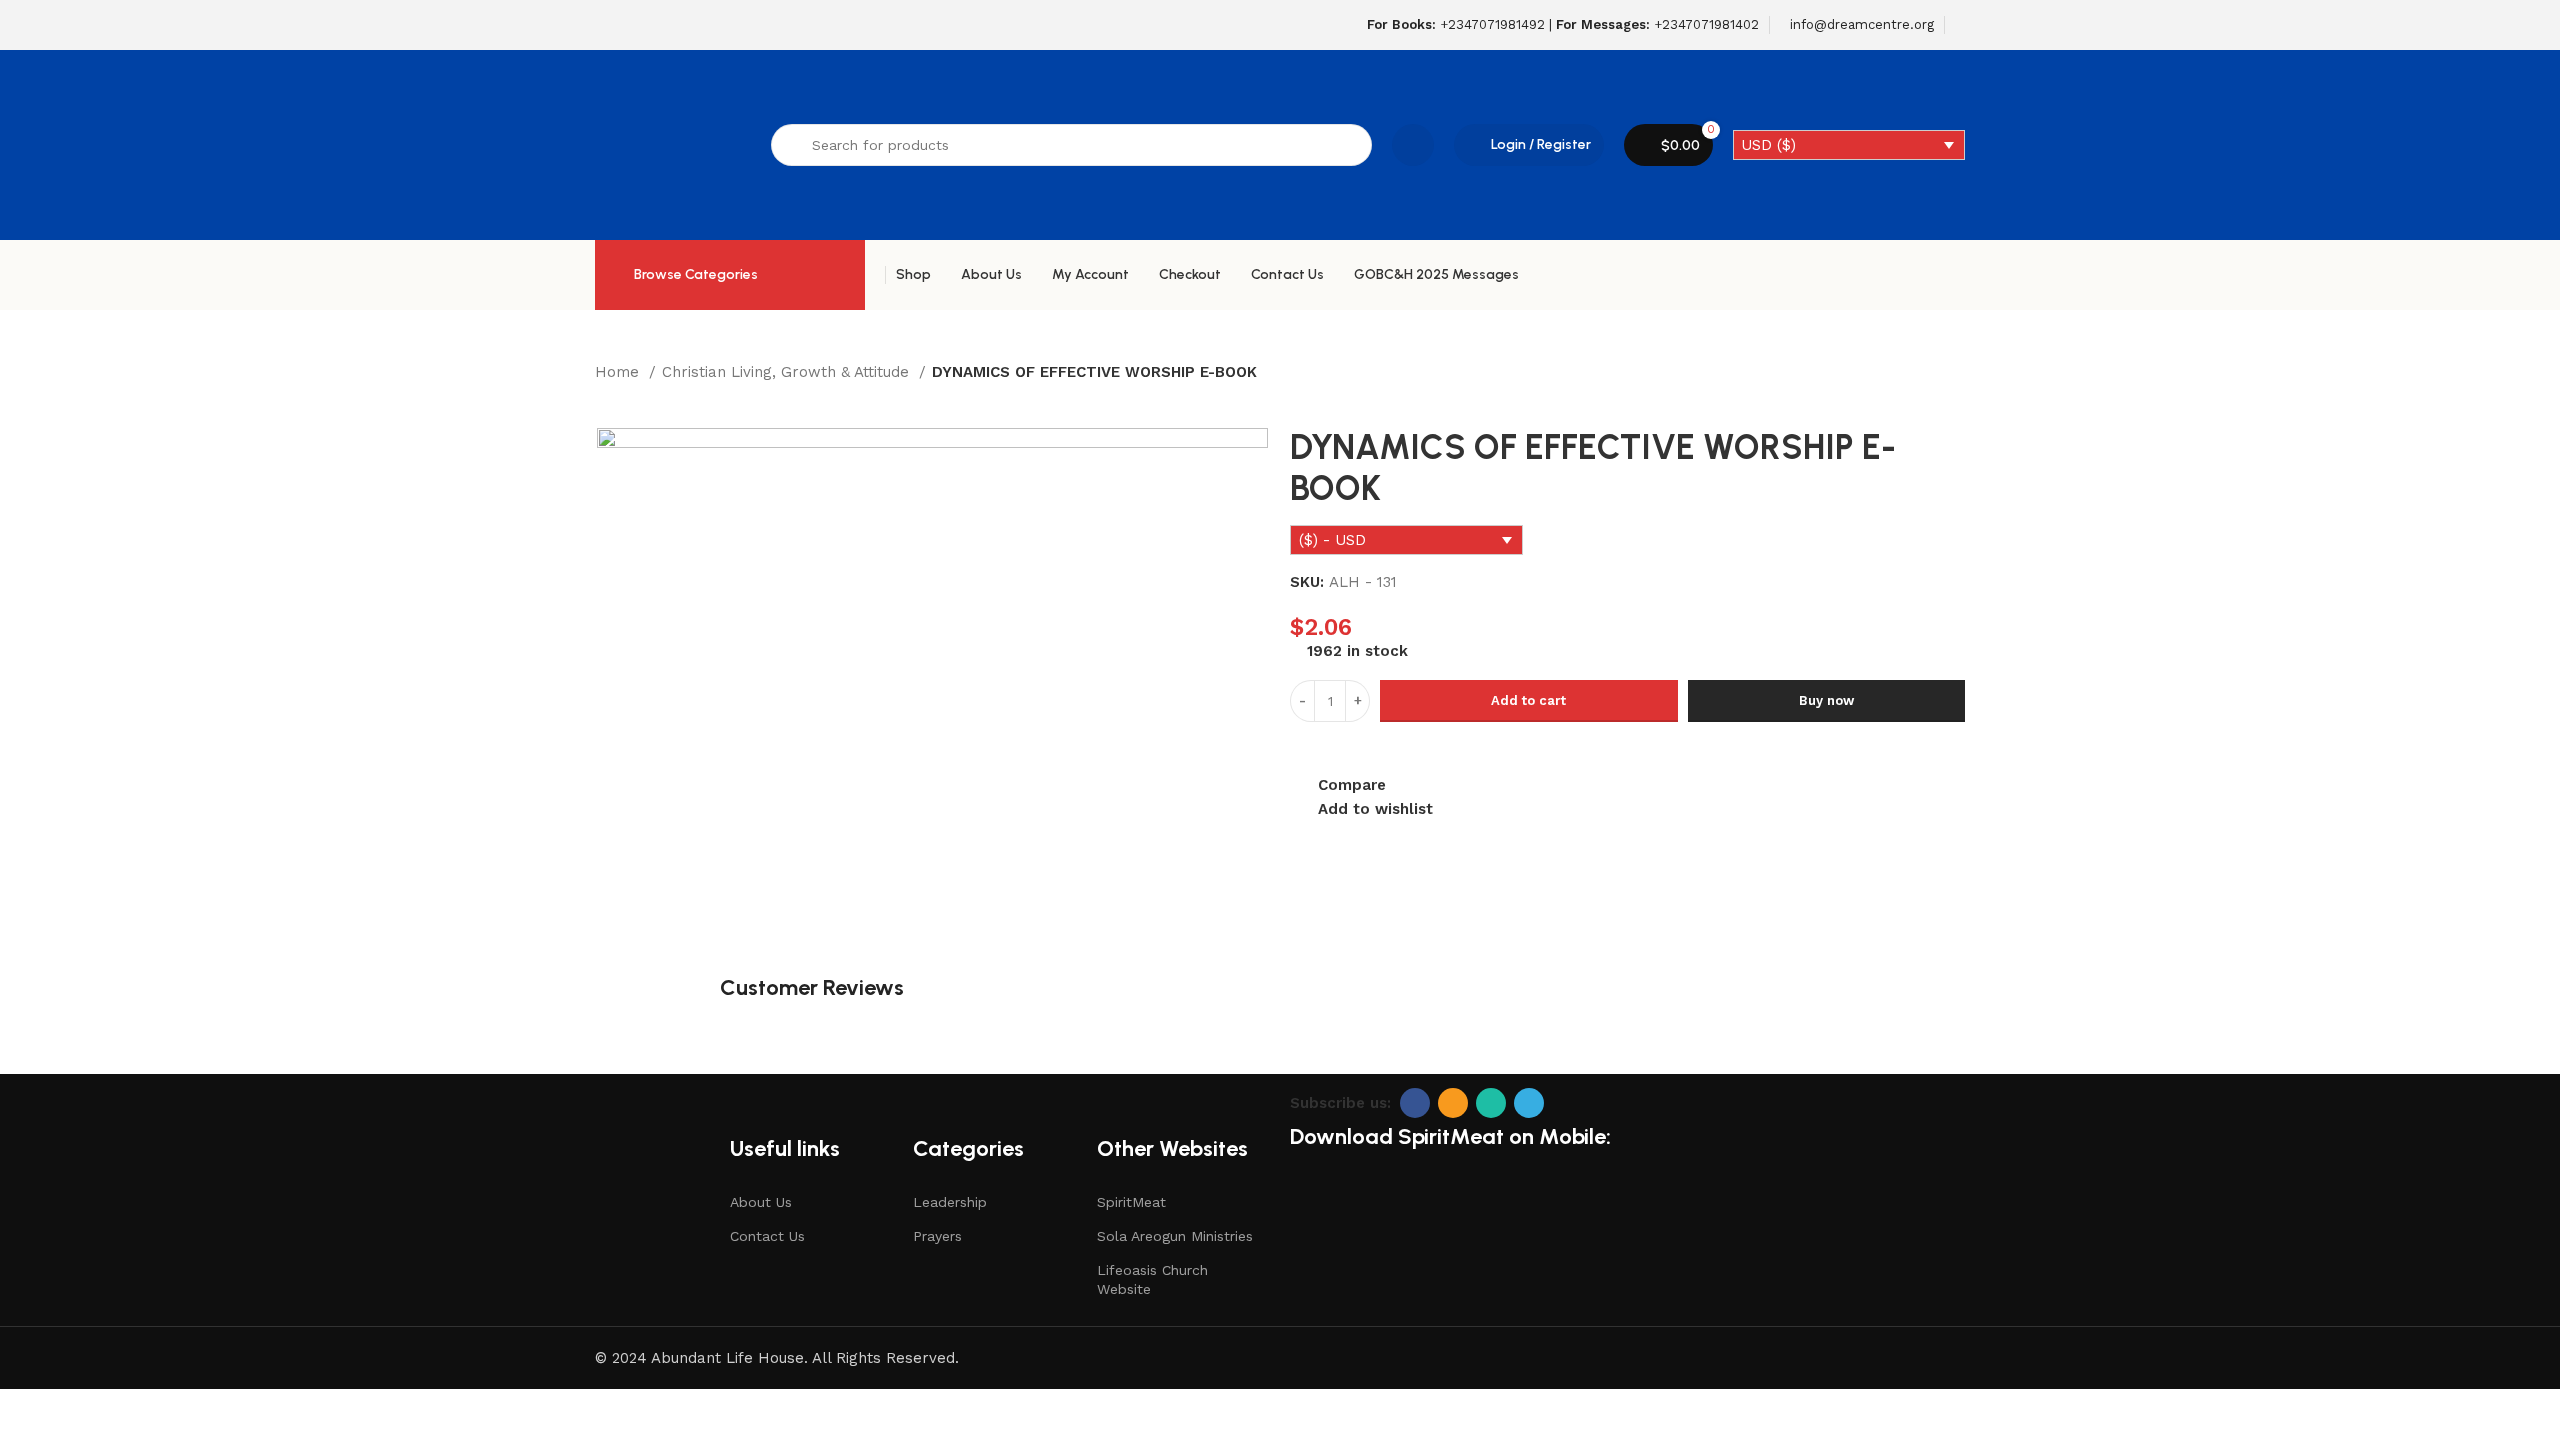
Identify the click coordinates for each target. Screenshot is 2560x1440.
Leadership (950, 1202)
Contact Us (767, 1236)
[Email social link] (1453, 1103)
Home (619, 372)
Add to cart (1528, 700)
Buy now (1826, 700)
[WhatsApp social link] (1491, 1103)
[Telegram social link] (1529, 1103)
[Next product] (645, 398)
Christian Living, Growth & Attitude (788, 372)
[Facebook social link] (1415, 1103)
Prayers (937, 1236)
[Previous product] (605, 398)
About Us (761, 1202)
